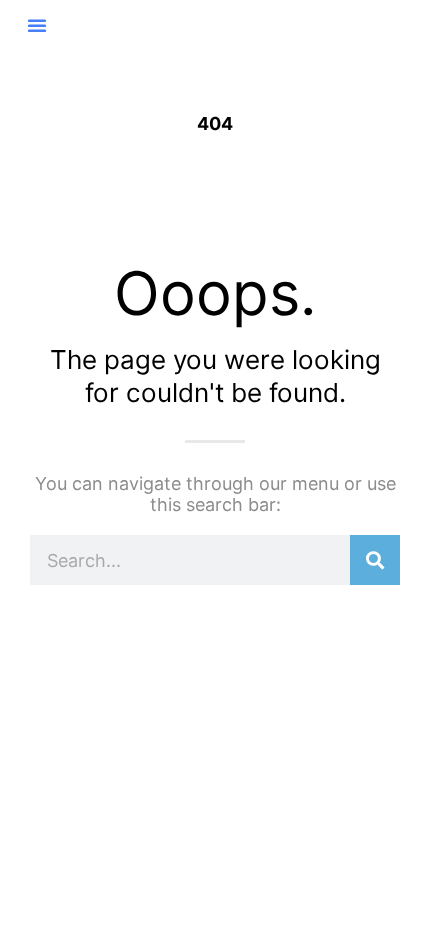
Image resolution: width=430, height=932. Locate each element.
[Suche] (375, 560)
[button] (37, 25)
